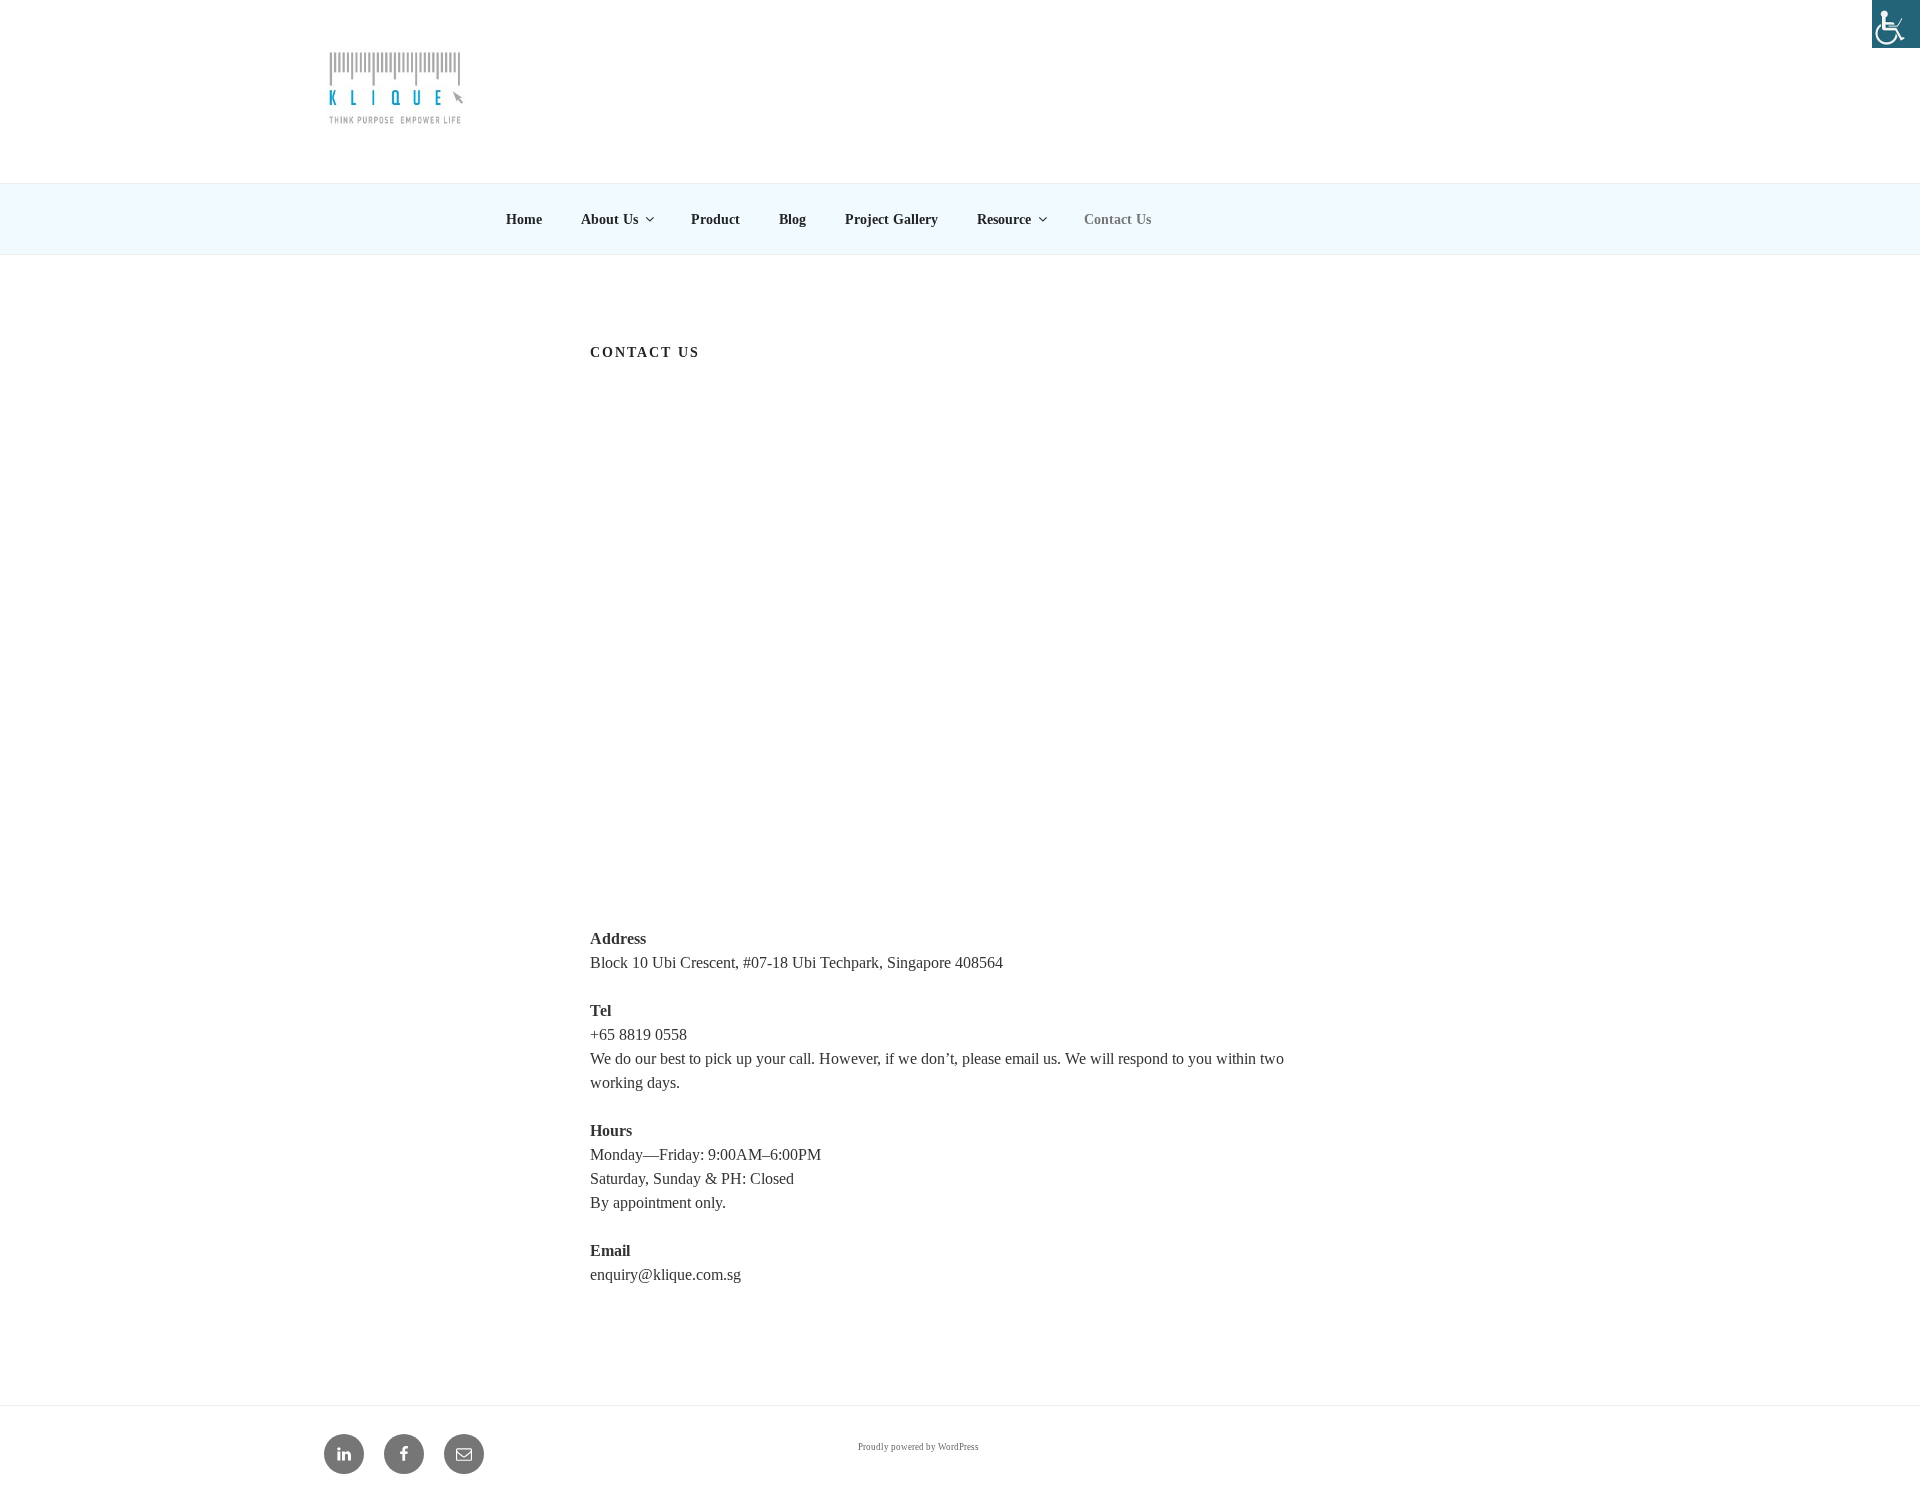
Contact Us (1117, 219)
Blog (792, 219)
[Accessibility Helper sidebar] (1896, 24)
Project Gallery (891, 219)
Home (524, 219)
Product (715, 219)
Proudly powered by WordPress (918, 1447)
